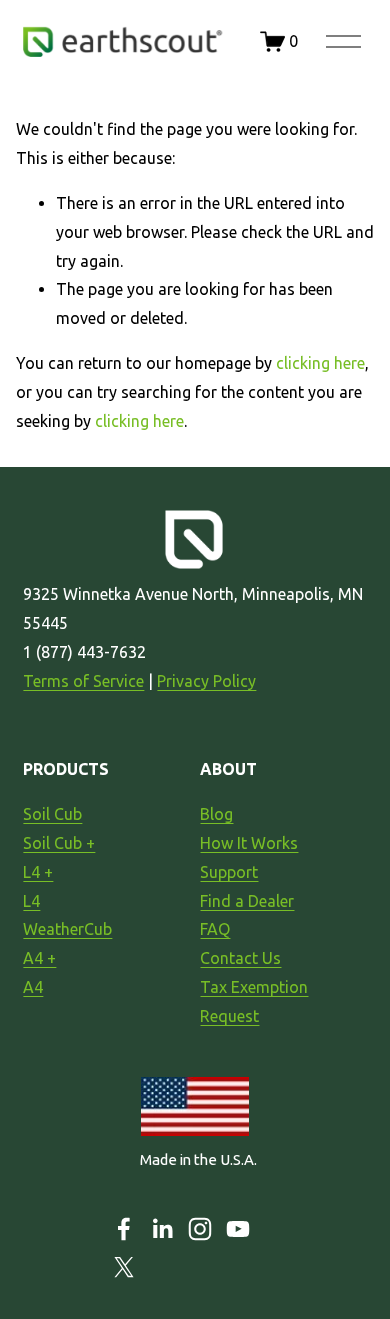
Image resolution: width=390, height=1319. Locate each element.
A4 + (39, 958)
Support (229, 872)
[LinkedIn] (162, 1229)
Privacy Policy (206, 681)
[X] (124, 1267)
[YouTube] (238, 1229)
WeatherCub (67, 929)
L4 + (38, 872)
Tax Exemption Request (254, 1001)
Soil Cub (52, 814)
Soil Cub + (59, 843)
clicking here (320, 363)
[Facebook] (124, 1229)
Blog (216, 814)
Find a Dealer (247, 901)
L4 (31, 901)
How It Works (249, 843)
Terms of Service (83, 681)
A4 (33, 987)
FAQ (215, 929)
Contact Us (240, 958)
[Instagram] (200, 1229)
